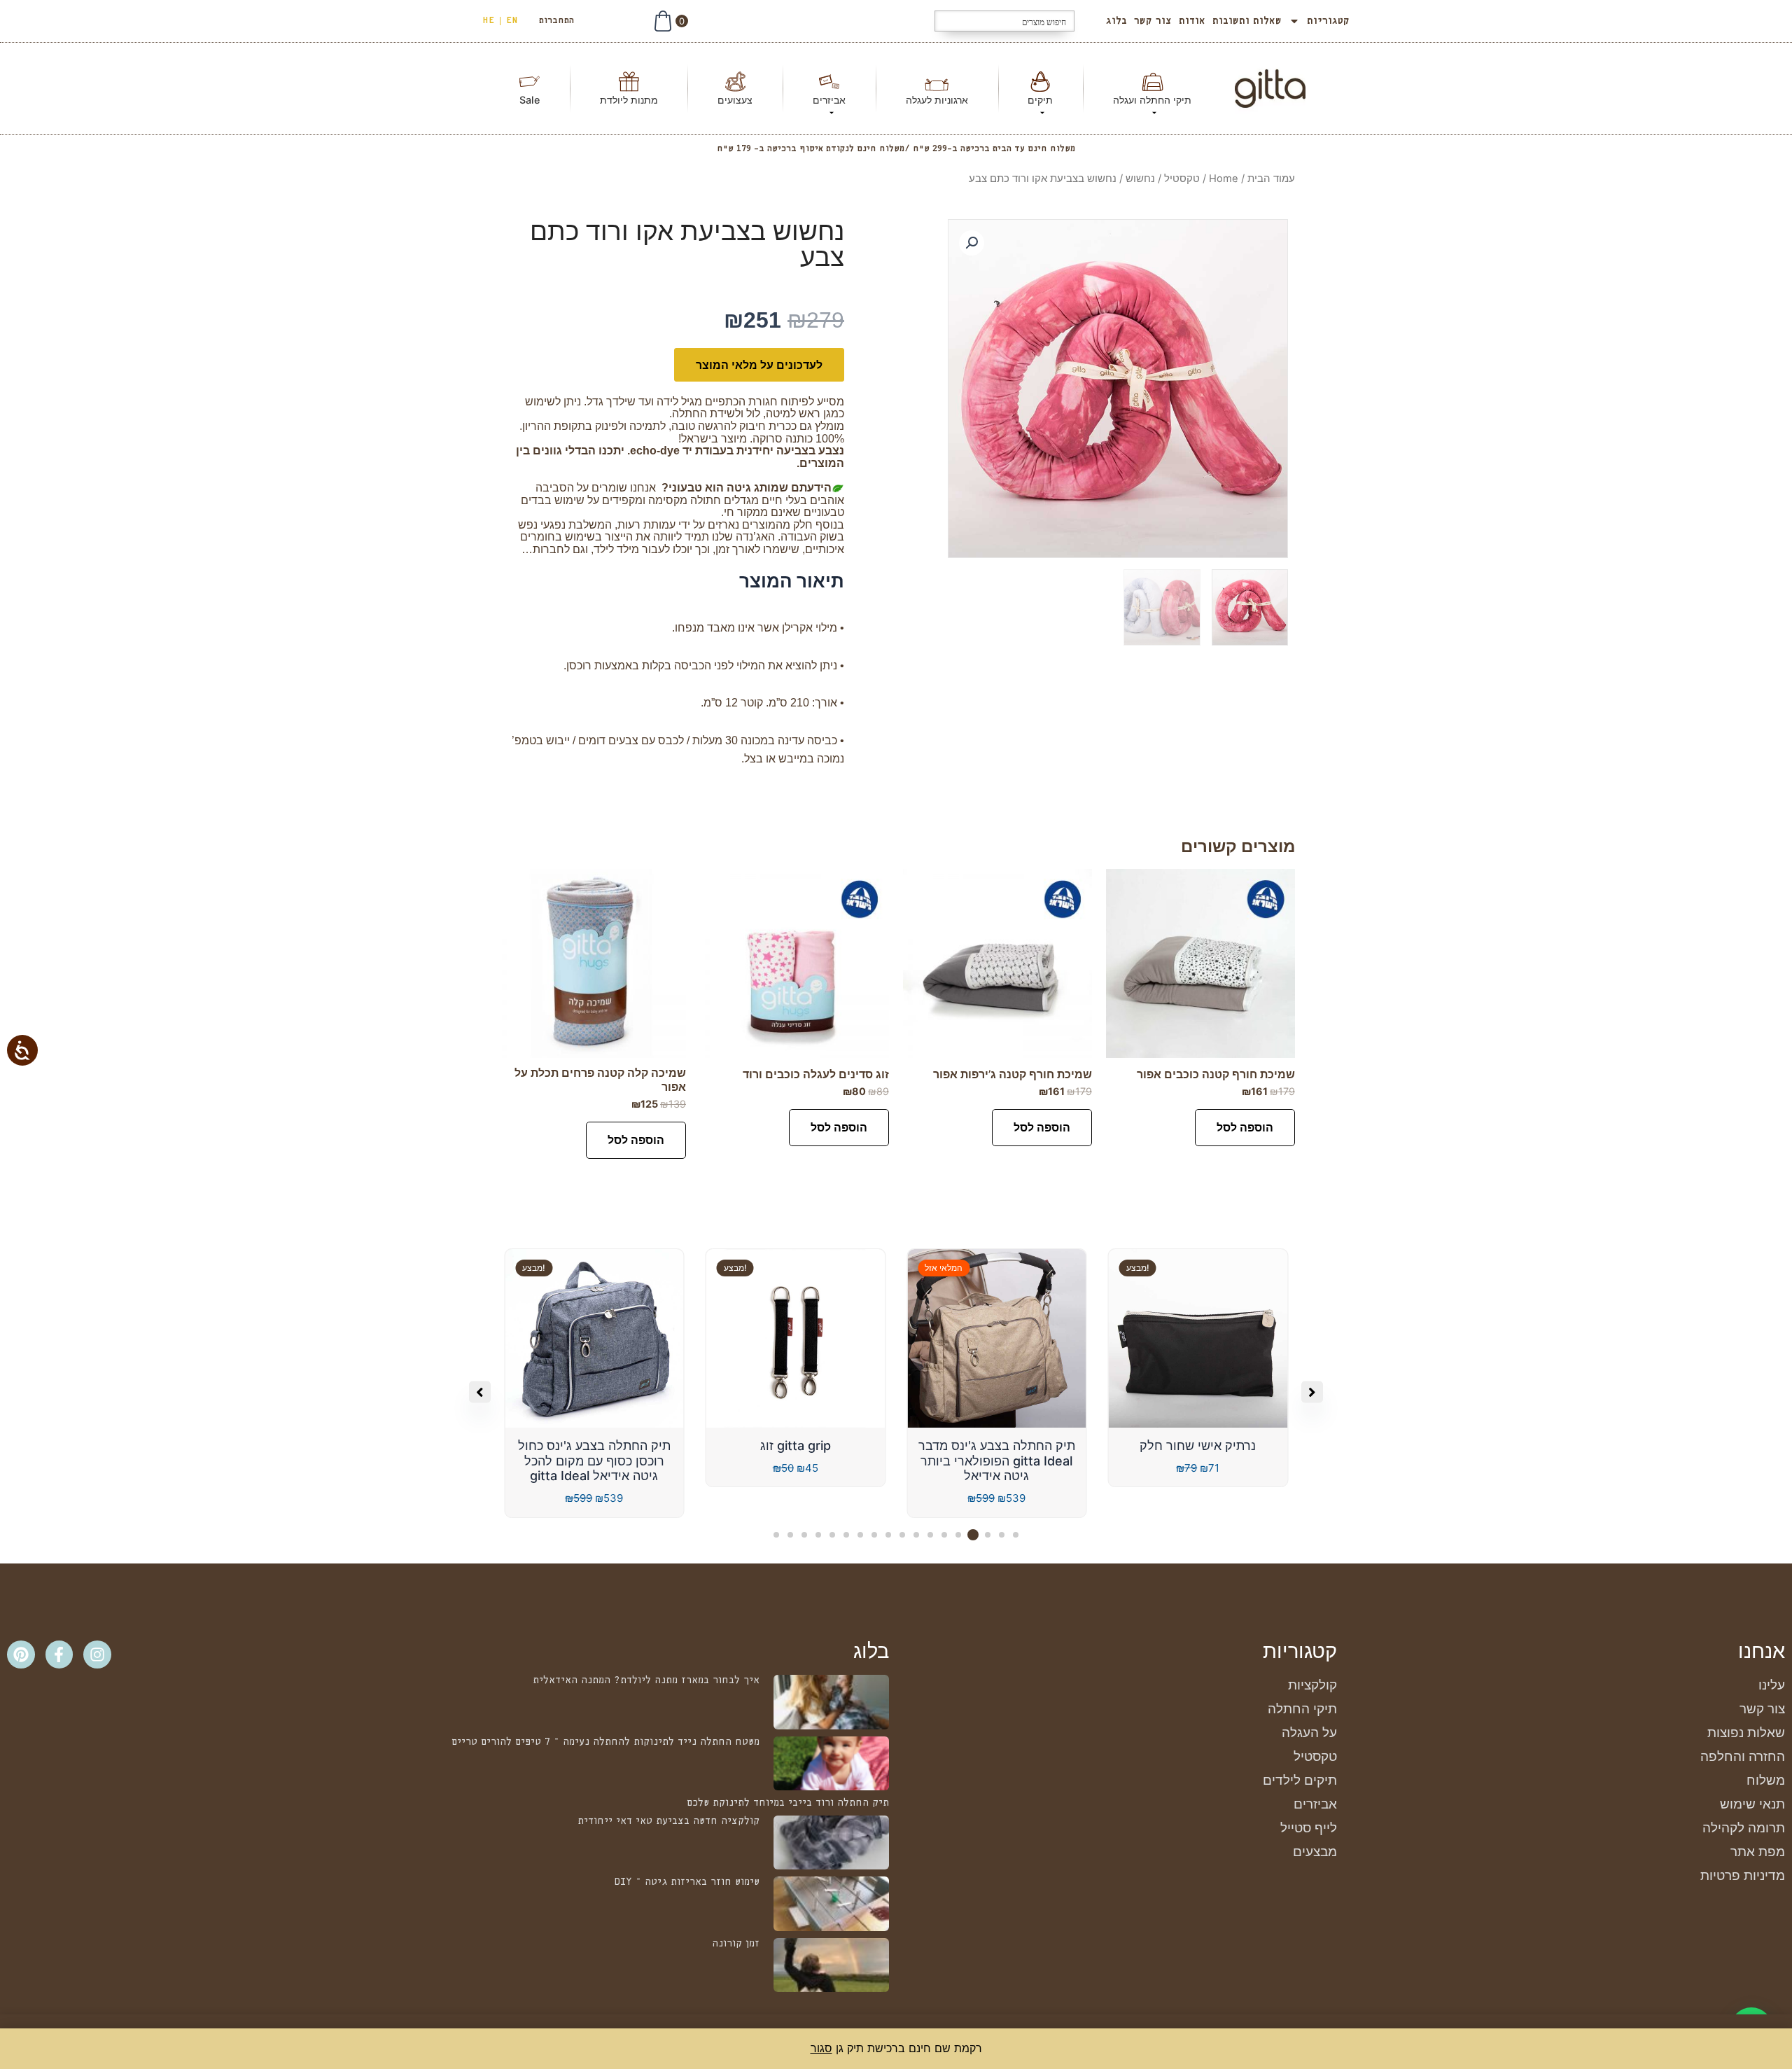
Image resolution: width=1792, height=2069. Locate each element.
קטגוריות (1328, 21)
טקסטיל (1182, 179)
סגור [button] (821, 2048)
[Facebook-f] (59, 1654)
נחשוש (1140, 179)
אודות (1192, 21)
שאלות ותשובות (1247, 21)
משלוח (1766, 1780)
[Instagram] (97, 1654)
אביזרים (1315, 1804)
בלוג (1116, 21)
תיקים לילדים (1300, 1780)
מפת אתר (1758, 1852)
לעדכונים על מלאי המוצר (759, 365)
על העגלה (1309, 1733)
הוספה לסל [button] (1245, 1127)
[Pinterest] (21, 1654)
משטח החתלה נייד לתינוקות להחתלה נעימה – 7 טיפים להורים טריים (605, 1742)
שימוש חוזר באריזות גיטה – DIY (687, 1882)
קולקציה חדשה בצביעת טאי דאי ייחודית (668, 1821)
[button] (972, 243)
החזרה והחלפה (1743, 1756)
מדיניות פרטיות (1743, 1875)
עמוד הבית (1271, 179)
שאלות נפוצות (1746, 1733)
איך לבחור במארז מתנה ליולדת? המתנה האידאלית (646, 1680)
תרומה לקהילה (1744, 1828)
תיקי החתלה (1302, 1709)
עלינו (1772, 1685)
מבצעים (1315, 1852)
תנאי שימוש (1752, 1804)
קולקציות (1312, 1685)
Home (1224, 179)
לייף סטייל (1309, 1828)
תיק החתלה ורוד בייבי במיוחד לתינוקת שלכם (788, 1803)
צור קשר (1153, 21)
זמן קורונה (736, 1944)
